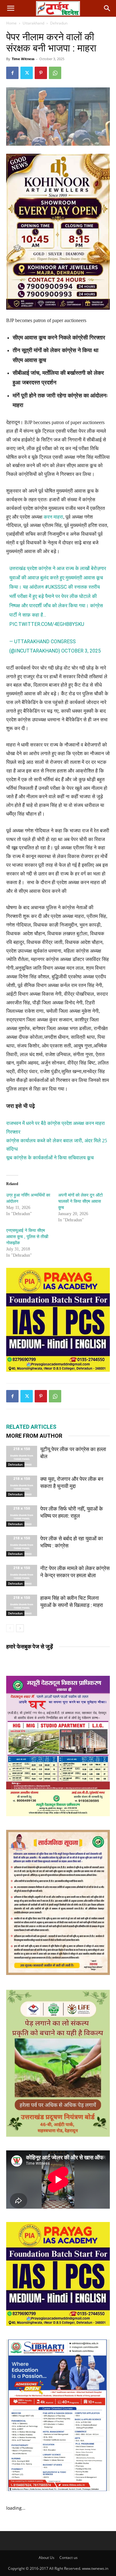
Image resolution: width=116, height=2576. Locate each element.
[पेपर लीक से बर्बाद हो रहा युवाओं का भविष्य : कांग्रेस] (22, 1546)
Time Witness (23, 59)
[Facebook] (12, 73)
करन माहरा (53, 517)
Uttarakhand (33, 23)
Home (11, 23)
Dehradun (59, 23)
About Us (47, 2558)
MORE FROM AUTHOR (34, 1436)
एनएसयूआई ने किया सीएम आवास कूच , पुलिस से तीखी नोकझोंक (27, 1237)
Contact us (69, 2558)
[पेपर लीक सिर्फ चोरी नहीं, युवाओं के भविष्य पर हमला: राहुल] (22, 1516)
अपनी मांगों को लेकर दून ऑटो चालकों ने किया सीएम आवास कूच (80, 1201)
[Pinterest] (41, 73)
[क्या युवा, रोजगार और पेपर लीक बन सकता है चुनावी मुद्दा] (22, 1486)
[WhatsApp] (55, 73)
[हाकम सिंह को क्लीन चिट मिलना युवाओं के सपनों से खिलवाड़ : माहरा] (22, 1605)
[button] (11, 8)
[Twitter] (27, 73)
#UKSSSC (56, 587)
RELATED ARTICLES (31, 1427)
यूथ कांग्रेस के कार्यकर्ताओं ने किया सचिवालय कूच (50, 1158)
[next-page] (20, 1628)
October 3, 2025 (81, 651)
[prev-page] (10, 1628)
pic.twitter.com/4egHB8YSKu (47, 624)
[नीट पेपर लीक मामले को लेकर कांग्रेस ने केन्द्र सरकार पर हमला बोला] (22, 1576)
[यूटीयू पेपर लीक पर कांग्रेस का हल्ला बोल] (22, 1456)
